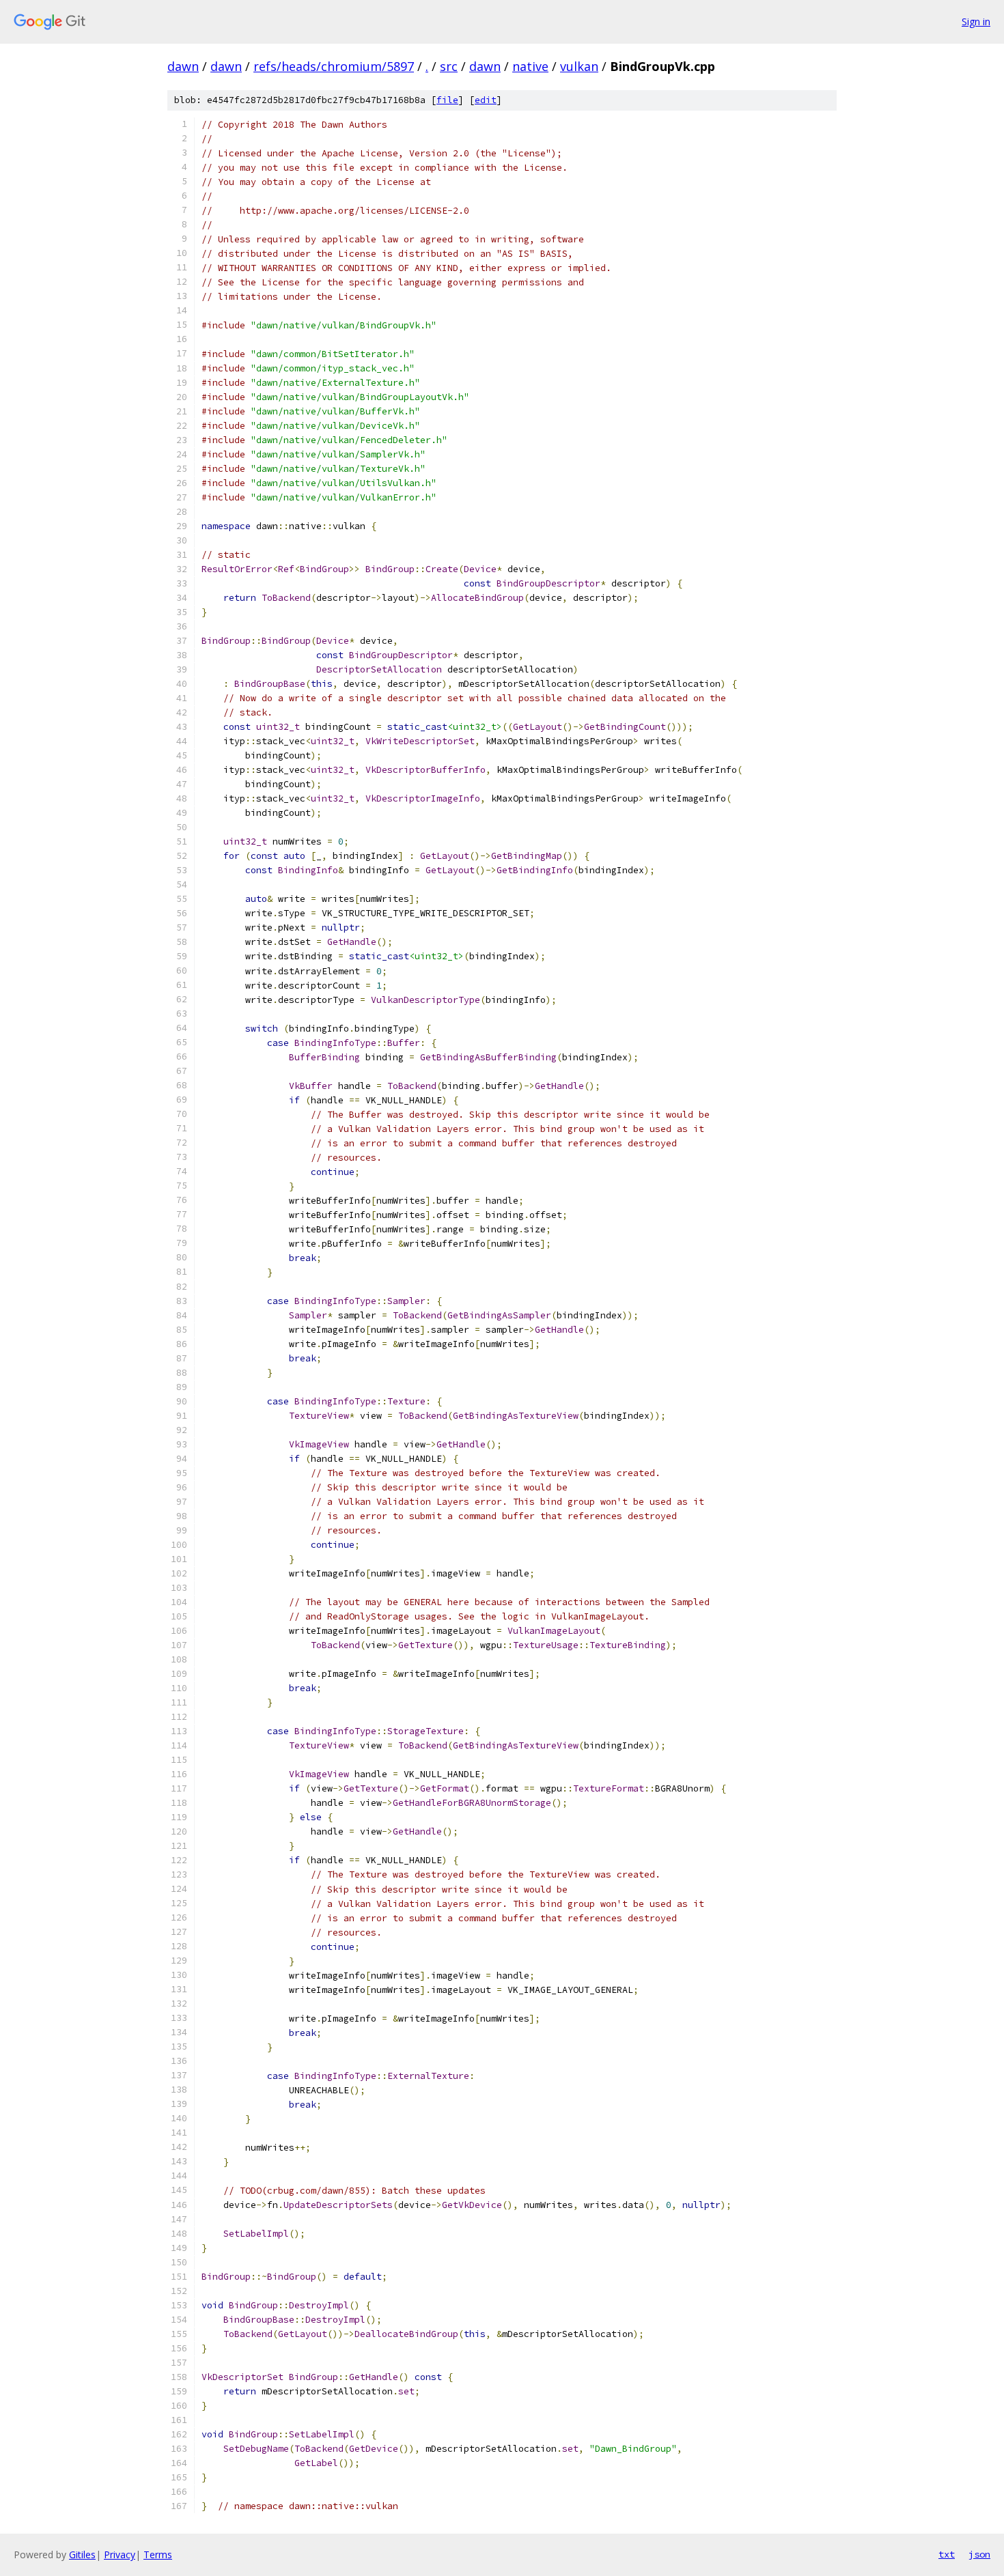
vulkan (579, 66)
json (979, 2554)
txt (947, 2554)
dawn (183, 66)
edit (486, 100)
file (447, 100)
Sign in (976, 22)
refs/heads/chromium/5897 (334, 66)
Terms (158, 2554)
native (530, 66)
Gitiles (82, 2554)
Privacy (120, 2554)
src (449, 66)
